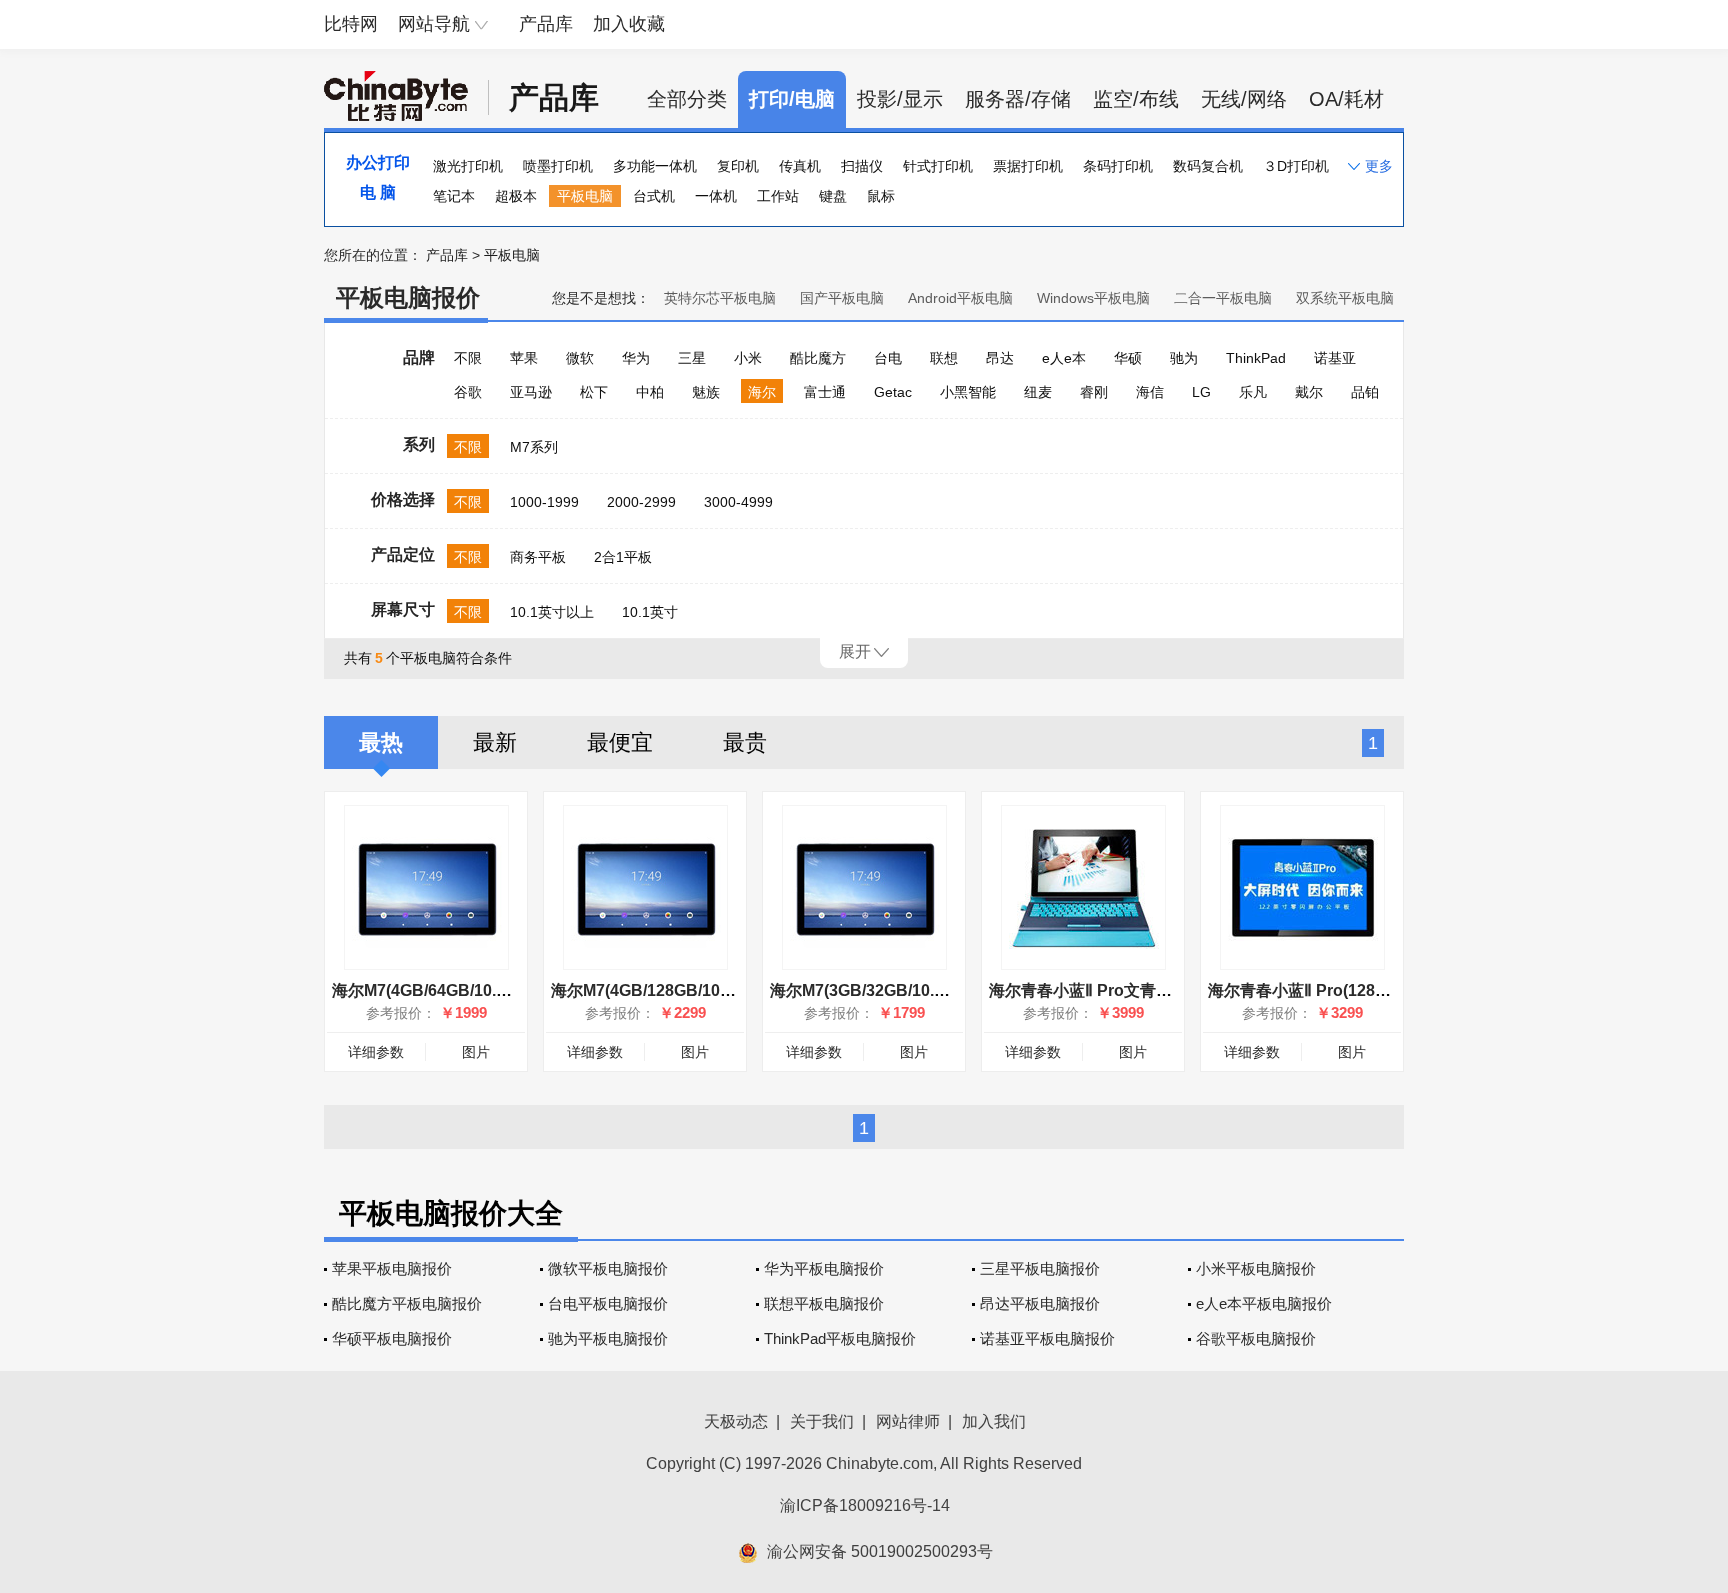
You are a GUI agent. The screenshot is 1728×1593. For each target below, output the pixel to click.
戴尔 (1309, 392)
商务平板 (538, 557)
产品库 (546, 24)
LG (1201, 392)
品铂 (1365, 392)
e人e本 (1064, 358)
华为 (636, 358)
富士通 (825, 392)
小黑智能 (968, 392)
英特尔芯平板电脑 (720, 298)
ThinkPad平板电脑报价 (840, 1338)
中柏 (650, 392)
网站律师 (908, 1421)
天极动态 (736, 1421)
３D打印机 (1296, 166)
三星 (692, 358)
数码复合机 (1208, 166)
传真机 (800, 166)
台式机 (654, 196)
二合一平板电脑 (1223, 298)
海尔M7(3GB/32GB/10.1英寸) (875, 990)
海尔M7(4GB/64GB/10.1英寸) (437, 990)
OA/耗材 (1346, 99)
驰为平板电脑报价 (608, 1338)
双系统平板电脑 (1345, 298)
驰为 (1184, 358)
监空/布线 (1136, 99)
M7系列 (534, 447)
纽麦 (1038, 392)
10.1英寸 (650, 612)
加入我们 (994, 1421)
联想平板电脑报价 (824, 1303)
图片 (476, 1052)
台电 (888, 358)
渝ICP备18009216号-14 (865, 1505)
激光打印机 (468, 166)
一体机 (716, 196)
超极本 (516, 196)
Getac (893, 392)
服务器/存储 (1018, 99)
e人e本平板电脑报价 (1264, 1303)
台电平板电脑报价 (608, 1303)
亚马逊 (531, 392)
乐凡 (1253, 392)
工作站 (778, 196)
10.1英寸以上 (552, 612)
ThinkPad (1256, 358)
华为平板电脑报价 (824, 1268)
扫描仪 (862, 166)
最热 (381, 742)
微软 (580, 358)
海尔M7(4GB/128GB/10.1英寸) (660, 990)
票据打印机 (1028, 166)
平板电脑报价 (408, 297)
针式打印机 (938, 166)
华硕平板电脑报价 (392, 1338)
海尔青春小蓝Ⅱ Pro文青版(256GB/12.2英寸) (1144, 990)
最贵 (745, 742)
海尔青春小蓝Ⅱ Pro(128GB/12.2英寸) (1339, 990)
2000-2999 (641, 502)
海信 (1150, 392)
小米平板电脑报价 (1256, 1268)
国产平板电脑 (842, 298)
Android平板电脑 (960, 298)
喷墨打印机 (558, 166)
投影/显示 (900, 99)
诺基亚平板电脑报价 (1047, 1338)
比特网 (351, 24)
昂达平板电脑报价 (1040, 1303)
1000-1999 (544, 502)
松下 (594, 392)
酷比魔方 (818, 358)
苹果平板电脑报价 (392, 1268)
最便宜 (620, 742)
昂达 (1000, 358)
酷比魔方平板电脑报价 (407, 1303)
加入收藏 (629, 24)
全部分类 (687, 99)
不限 (468, 358)
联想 (944, 358)
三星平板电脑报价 (1040, 1268)
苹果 (524, 358)
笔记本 (454, 196)
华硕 (1128, 358)
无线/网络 (1244, 99)
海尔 (762, 392)
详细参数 (376, 1052)
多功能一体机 (655, 166)
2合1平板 (623, 557)
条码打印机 (1118, 166)
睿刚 (1094, 392)
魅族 (706, 392)
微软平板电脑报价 (608, 1268)
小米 (748, 358)
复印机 (738, 166)
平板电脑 (585, 196)
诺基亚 (1335, 358)
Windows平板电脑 (1093, 298)
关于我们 (822, 1421)
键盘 (833, 196)
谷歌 (468, 392)
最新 (495, 742)
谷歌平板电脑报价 (1256, 1338)
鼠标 (881, 196)
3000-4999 (738, 502)
